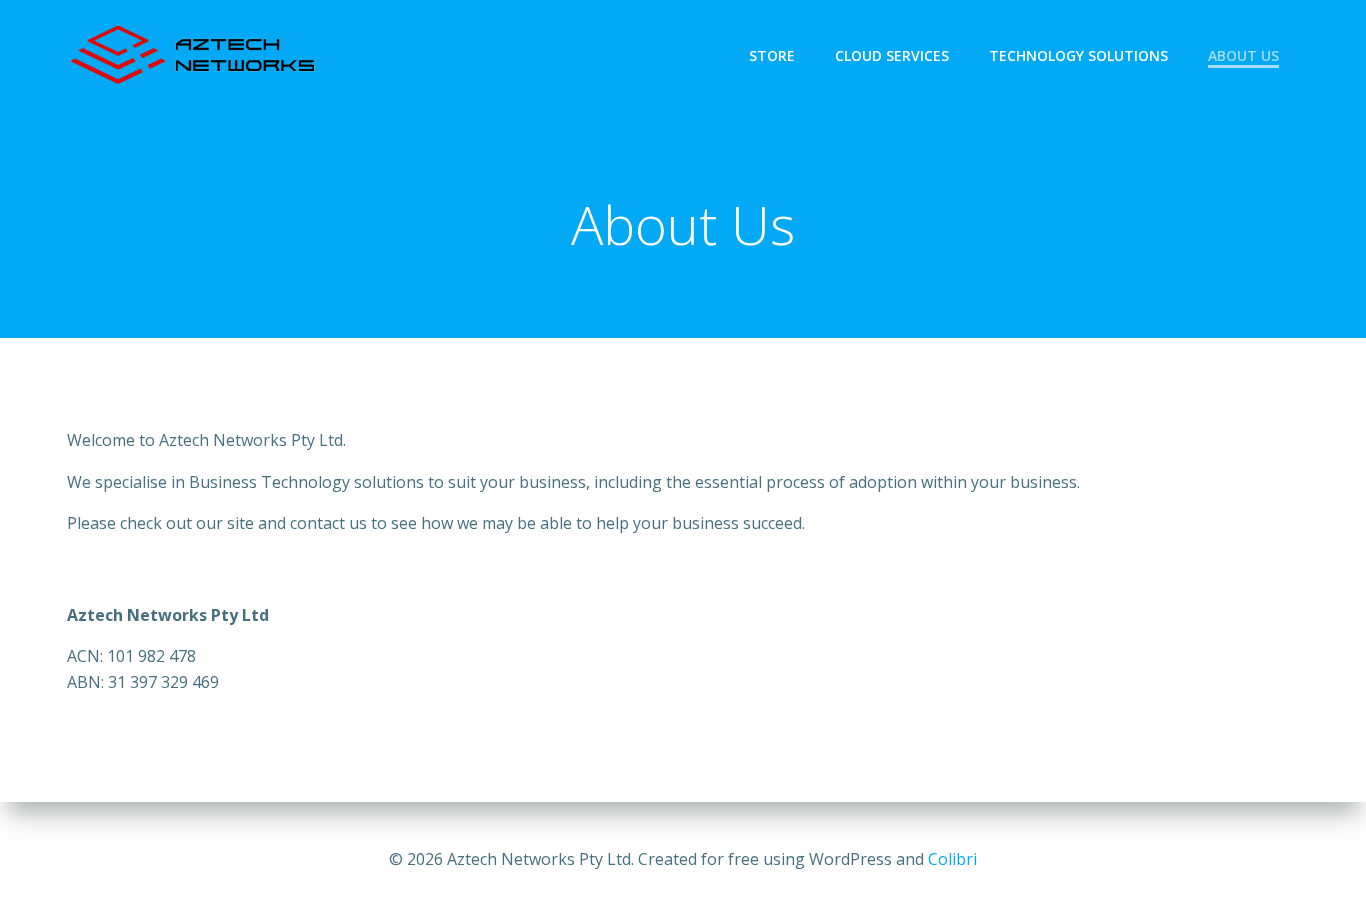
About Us (1243, 55)
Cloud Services (892, 55)
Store (772, 55)
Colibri (952, 859)
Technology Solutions (1078, 55)
